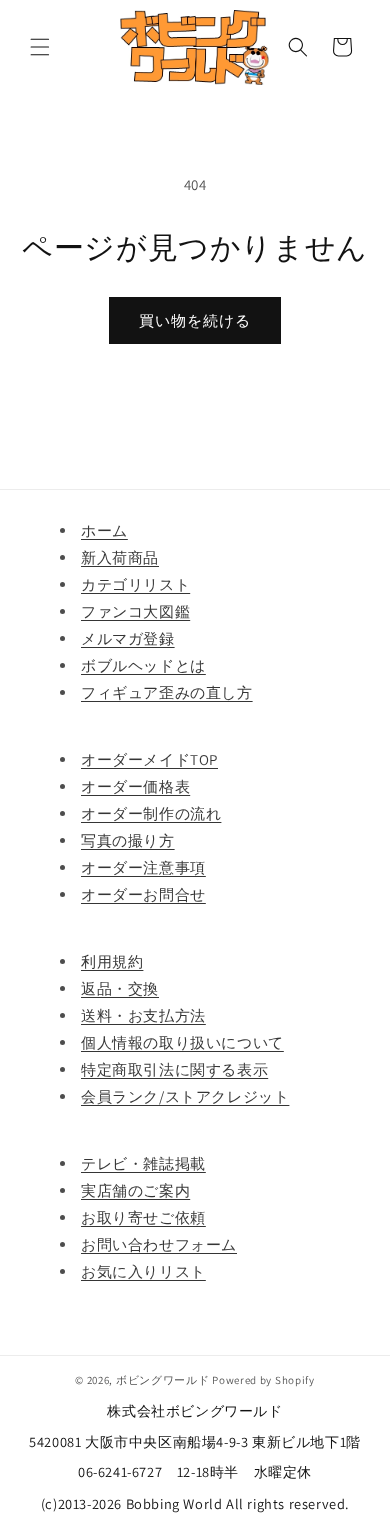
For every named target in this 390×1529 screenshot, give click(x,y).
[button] (40, 47)
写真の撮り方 (128, 840)
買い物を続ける (195, 320)
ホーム (104, 530)
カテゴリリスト (135, 584)
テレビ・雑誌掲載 (143, 1163)
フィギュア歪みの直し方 (167, 692)
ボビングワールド (163, 1380)
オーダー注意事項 (143, 867)
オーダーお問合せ (143, 894)
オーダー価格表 (135, 786)
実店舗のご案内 (135, 1190)
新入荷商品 (120, 557)
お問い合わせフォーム (159, 1244)
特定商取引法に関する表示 (174, 1069)
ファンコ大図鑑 (135, 611)
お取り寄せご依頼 (143, 1217)
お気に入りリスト (143, 1271)
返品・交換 (120, 988)
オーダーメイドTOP (149, 759)
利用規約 (112, 961)
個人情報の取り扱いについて (182, 1042)
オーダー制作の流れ (151, 813)
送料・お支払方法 (143, 1015)
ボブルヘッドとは (143, 665)
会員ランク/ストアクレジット (185, 1096)
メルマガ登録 (128, 638)
